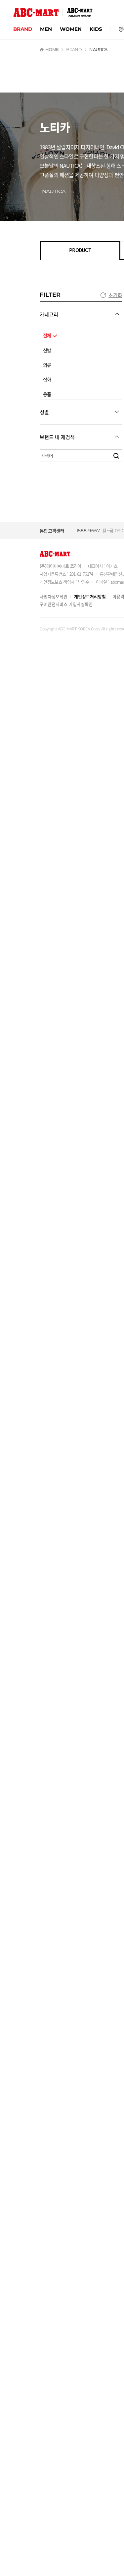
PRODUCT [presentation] (80, 250)
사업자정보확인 (54, 596)
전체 (47, 336)
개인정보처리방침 (90, 596)
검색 (116, 456)
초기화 (115, 295)
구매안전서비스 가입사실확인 (66, 604)
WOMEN (71, 29)
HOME (52, 49)
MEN (46, 29)
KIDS (96, 29)
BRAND (23, 29)
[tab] (80, 250)
